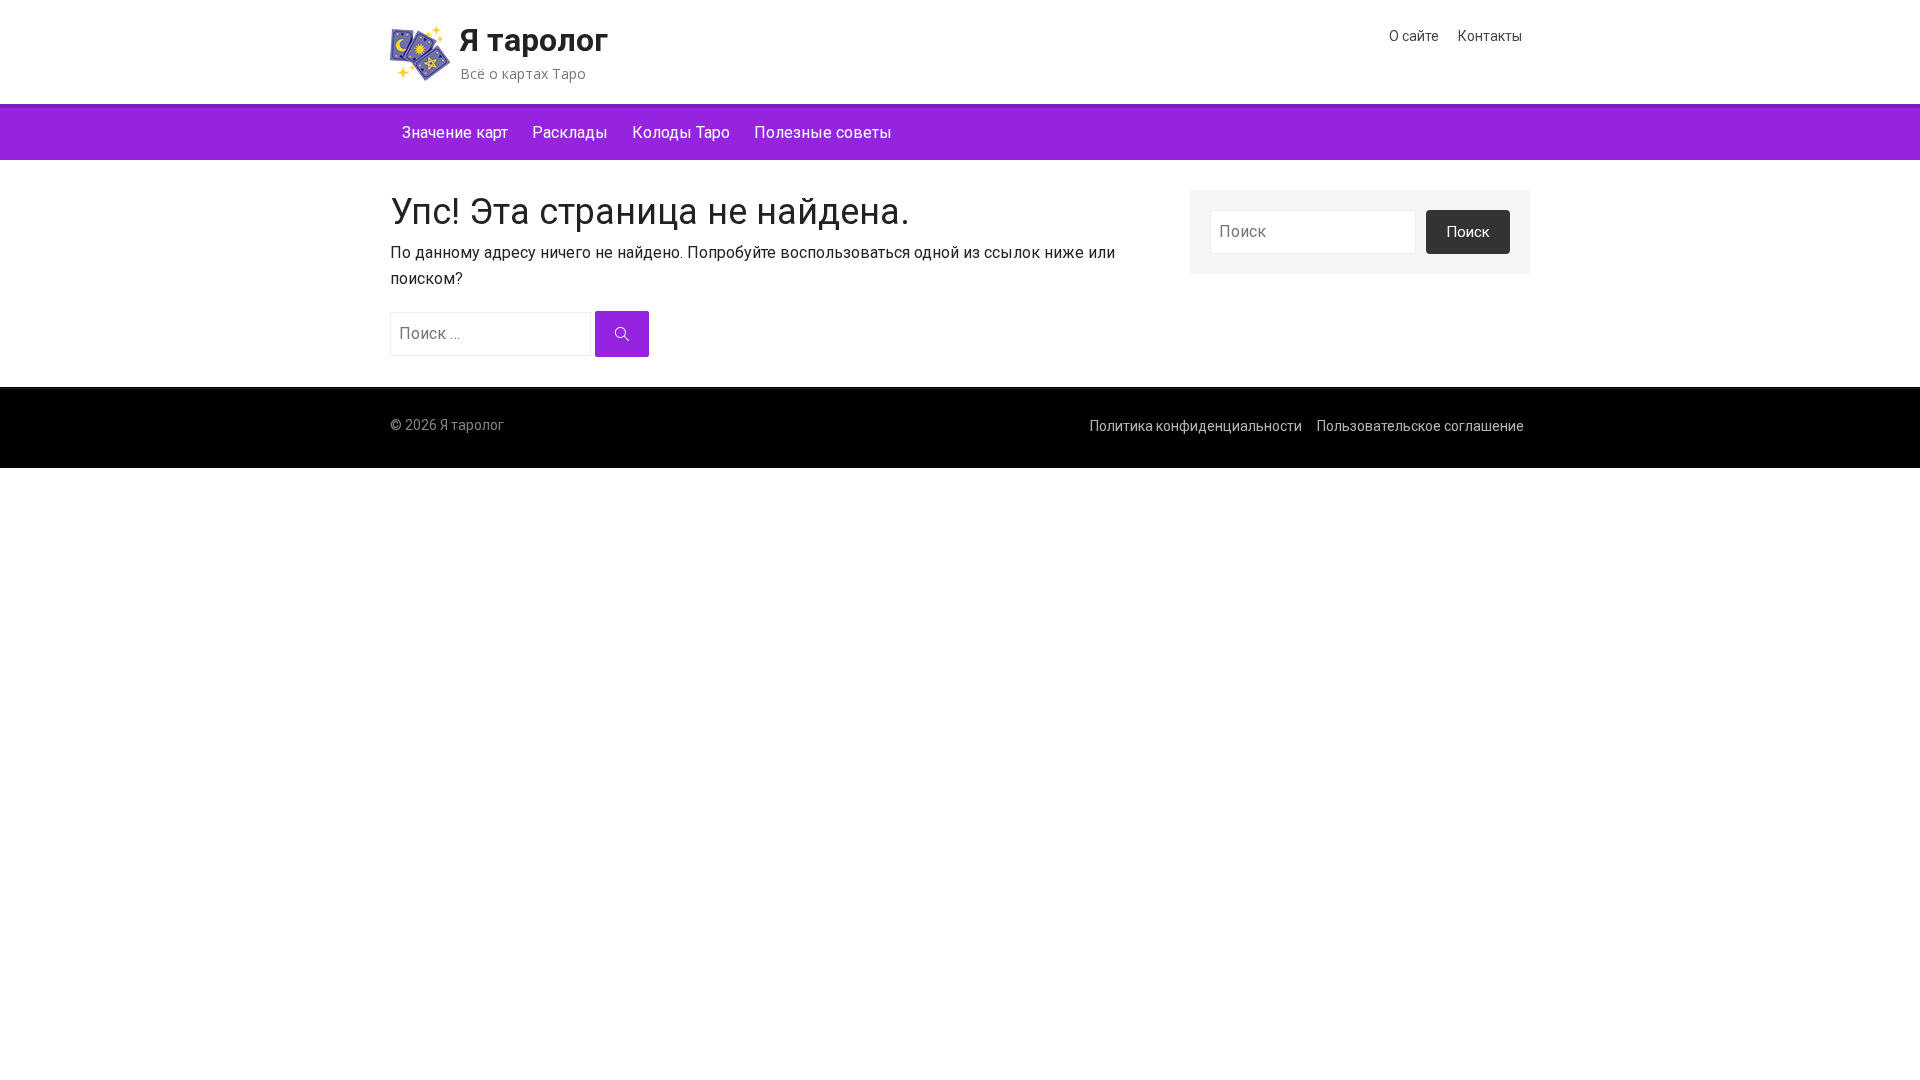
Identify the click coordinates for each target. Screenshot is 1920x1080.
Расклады (570, 132)
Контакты (1490, 36)
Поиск (1468, 232)
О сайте (1414, 36)
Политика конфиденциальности (1196, 426)
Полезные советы (823, 132)
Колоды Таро (681, 132)
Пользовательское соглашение (1420, 426)
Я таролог (534, 40)
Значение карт (455, 132)
